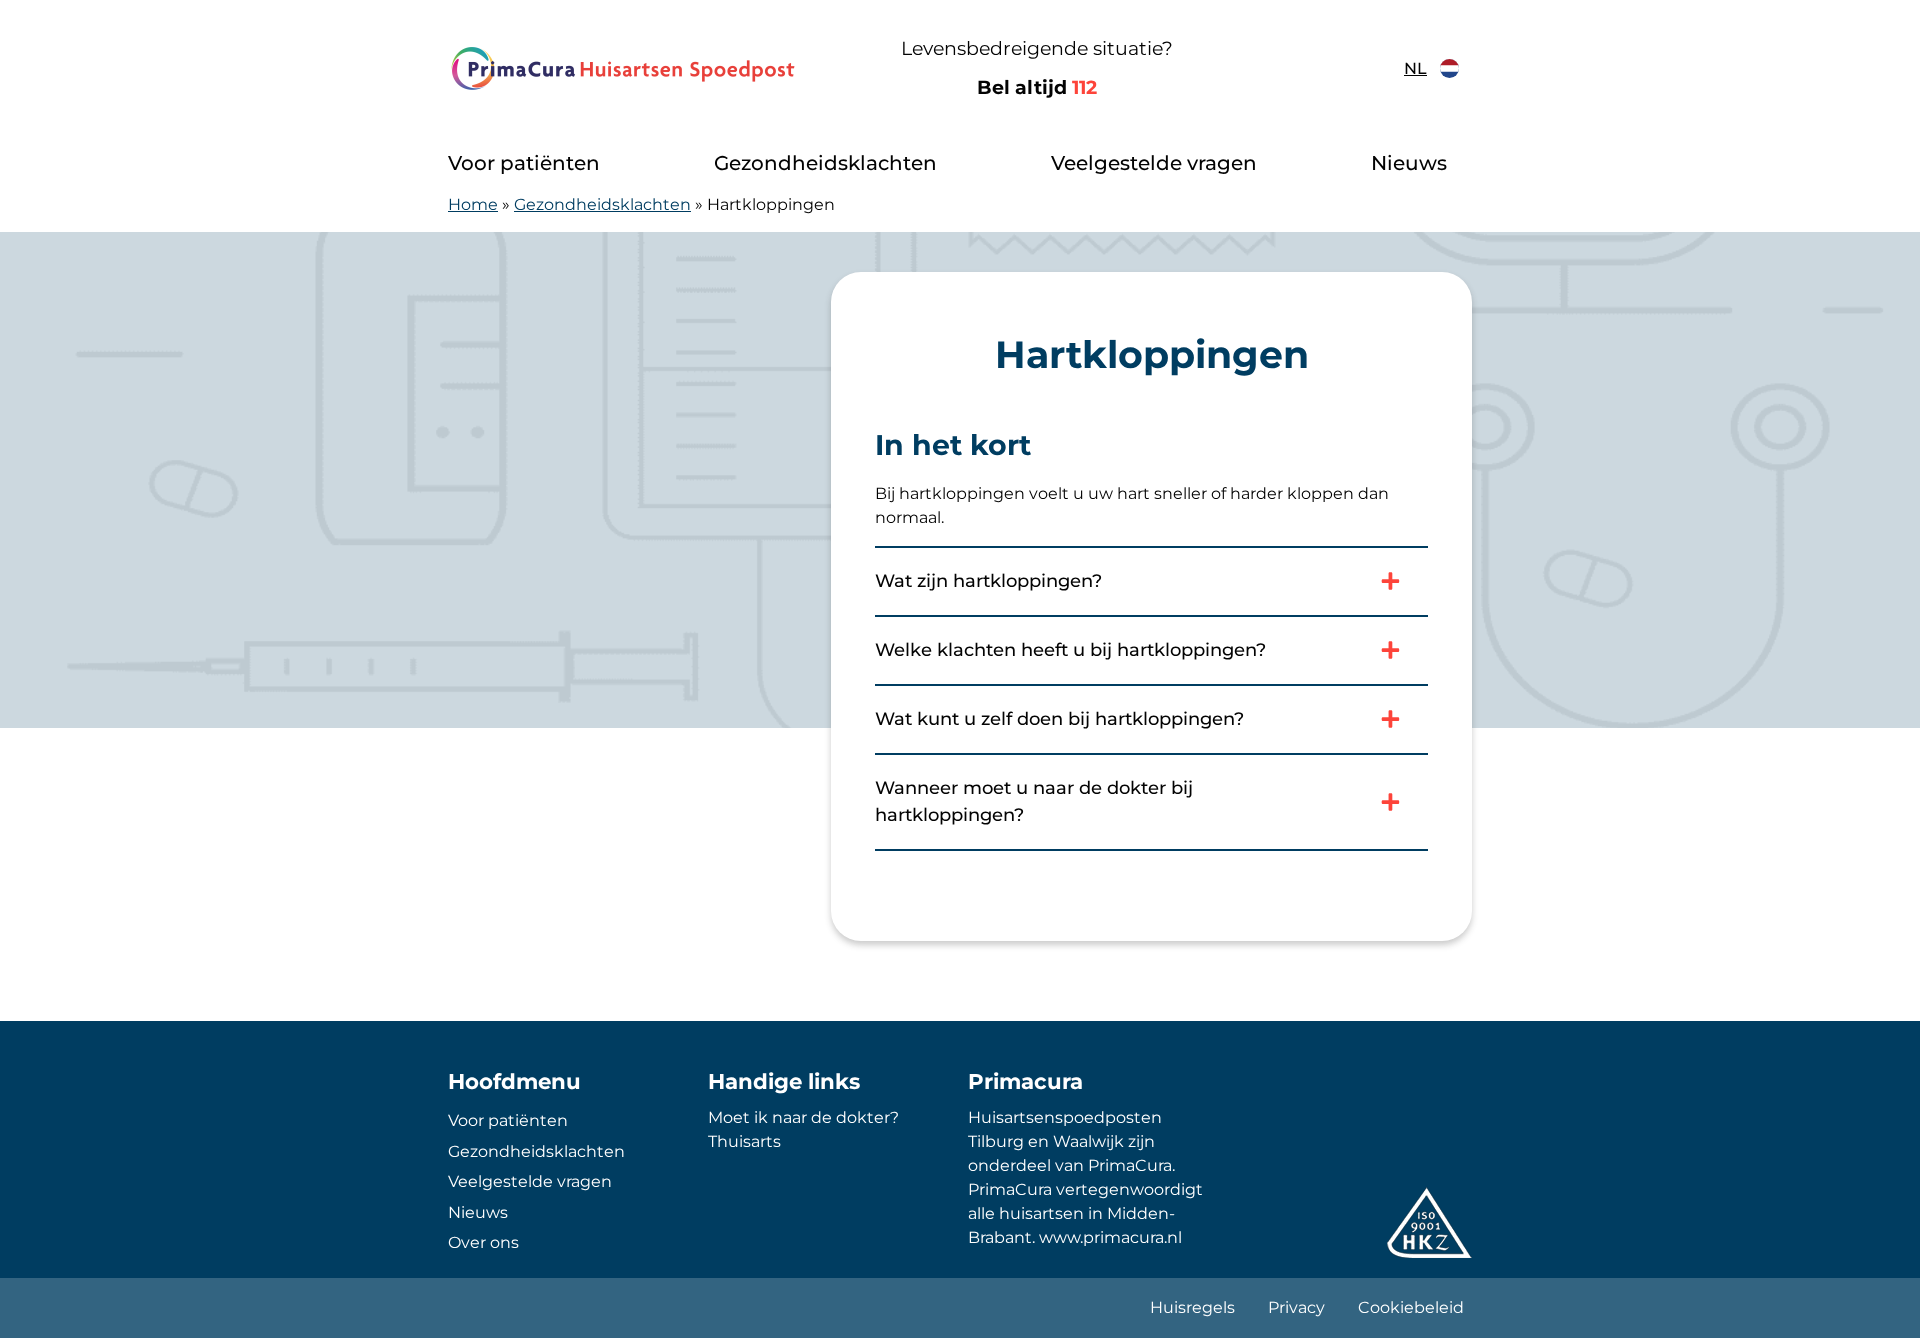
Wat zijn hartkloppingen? (988, 581)
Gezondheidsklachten (825, 163)
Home (473, 204)
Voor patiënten (524, 163)
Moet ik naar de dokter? (803, 1117)
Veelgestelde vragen (1154, 163)
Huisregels (1192, 1307)
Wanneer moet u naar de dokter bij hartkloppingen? (1034, 801)
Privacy (1296, 1307)
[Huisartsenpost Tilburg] (624, 68)
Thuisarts (744, 1141)
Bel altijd (1037, 87)
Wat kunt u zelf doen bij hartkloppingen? (1059, 719)
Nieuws (1409, 163)
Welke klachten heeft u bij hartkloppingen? (1070, 650)
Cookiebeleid (1411, 1307)
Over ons (483, 1242)
